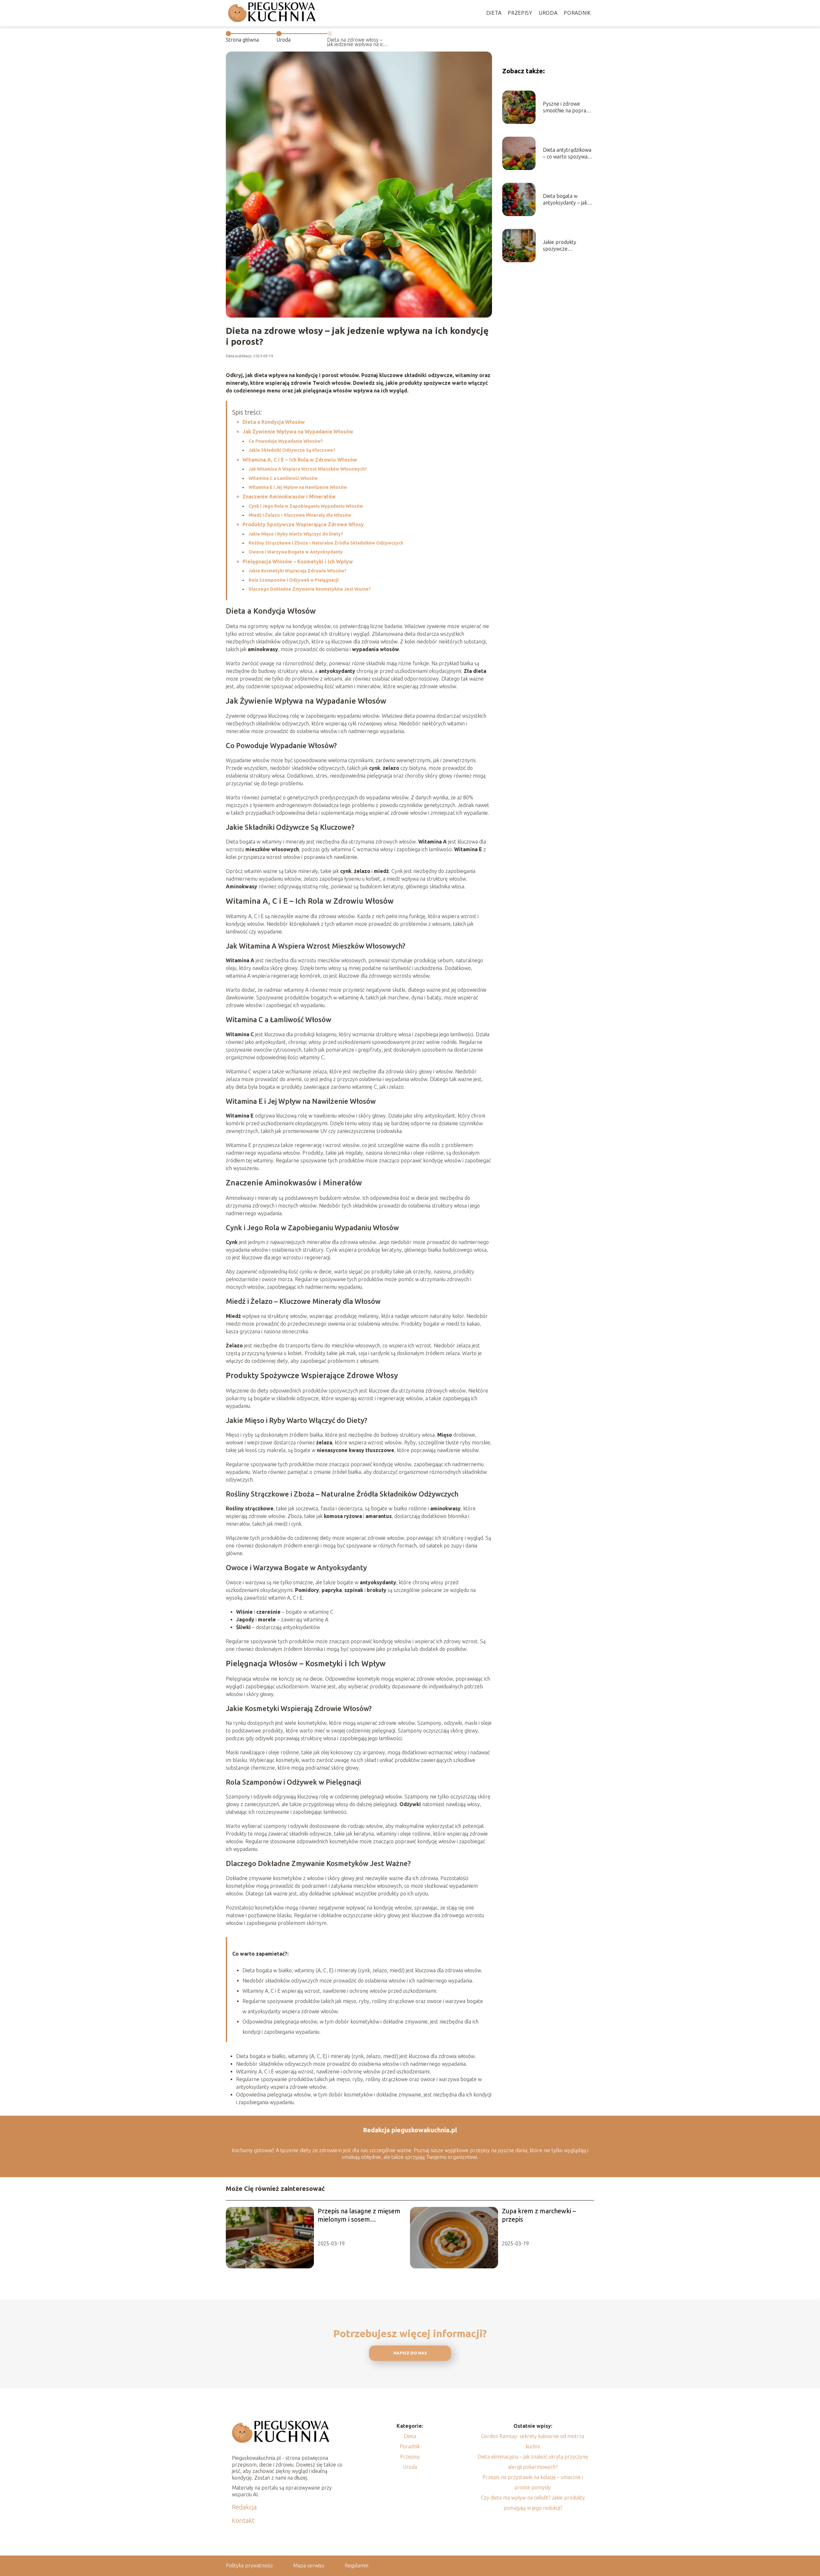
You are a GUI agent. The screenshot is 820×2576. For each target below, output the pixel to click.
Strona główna (242, 40)
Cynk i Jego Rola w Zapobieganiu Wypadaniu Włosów (306, 506)
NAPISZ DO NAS (410, 2353)
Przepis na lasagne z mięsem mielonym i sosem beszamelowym (359, 2215)
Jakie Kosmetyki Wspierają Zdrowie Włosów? (298, 571)
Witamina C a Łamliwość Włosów (283, 478)
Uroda (548, 13)
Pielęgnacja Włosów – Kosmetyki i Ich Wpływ (298, 561)
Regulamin (357, 2565)
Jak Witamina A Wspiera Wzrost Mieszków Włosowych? (308, 469)
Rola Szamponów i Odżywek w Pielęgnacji (294, 580)
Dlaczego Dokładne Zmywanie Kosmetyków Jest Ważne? (310, 589)
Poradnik (577, 13)
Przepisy (520, 13)
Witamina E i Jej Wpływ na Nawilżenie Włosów (298, 487)
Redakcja (244, 2507)
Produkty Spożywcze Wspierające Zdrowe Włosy (303, 524)
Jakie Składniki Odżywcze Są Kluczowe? (292, 450)
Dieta (494, 13)
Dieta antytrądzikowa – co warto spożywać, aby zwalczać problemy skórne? (567, 153)
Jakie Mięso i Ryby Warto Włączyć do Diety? (296, 534)
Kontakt (243, 2520)
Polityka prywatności (249, 2565)
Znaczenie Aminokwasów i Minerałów (289, 497)
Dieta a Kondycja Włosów (274, 422)
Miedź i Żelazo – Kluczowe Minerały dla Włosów (300, 515)
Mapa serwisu (309, 2565)
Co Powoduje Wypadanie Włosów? (286, 441)
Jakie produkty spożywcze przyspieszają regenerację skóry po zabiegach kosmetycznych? (567, 246)
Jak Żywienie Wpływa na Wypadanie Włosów (298, 432)
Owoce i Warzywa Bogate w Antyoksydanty (296, 552)
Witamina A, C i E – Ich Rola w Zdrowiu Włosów (300, 460)
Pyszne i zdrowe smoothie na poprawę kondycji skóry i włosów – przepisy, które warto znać (568, 107)
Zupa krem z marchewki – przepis (539, 2215)
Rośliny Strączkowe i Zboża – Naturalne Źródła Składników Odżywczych (326, 543)
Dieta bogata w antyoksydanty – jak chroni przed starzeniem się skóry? (567, 200)
